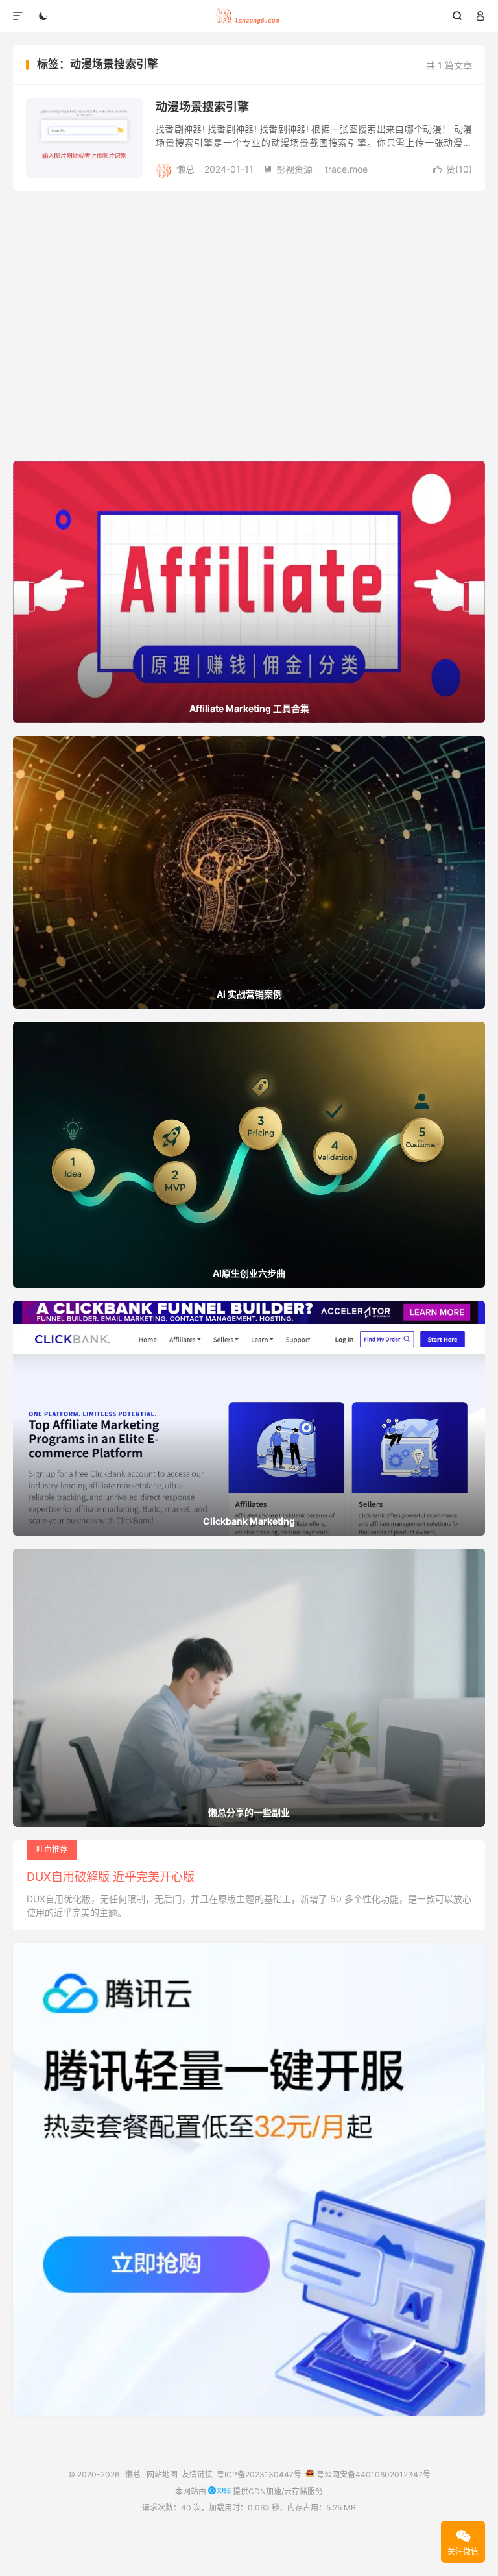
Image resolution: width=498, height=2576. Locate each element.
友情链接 (197, 2474)
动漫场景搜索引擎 (202, 107)
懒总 (249, 16)
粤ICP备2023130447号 (259, 2474)
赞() (453, 169)
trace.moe (346, 169)
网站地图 (162, 2474)
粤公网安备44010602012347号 (373, 2474)
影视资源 (288, 169)
